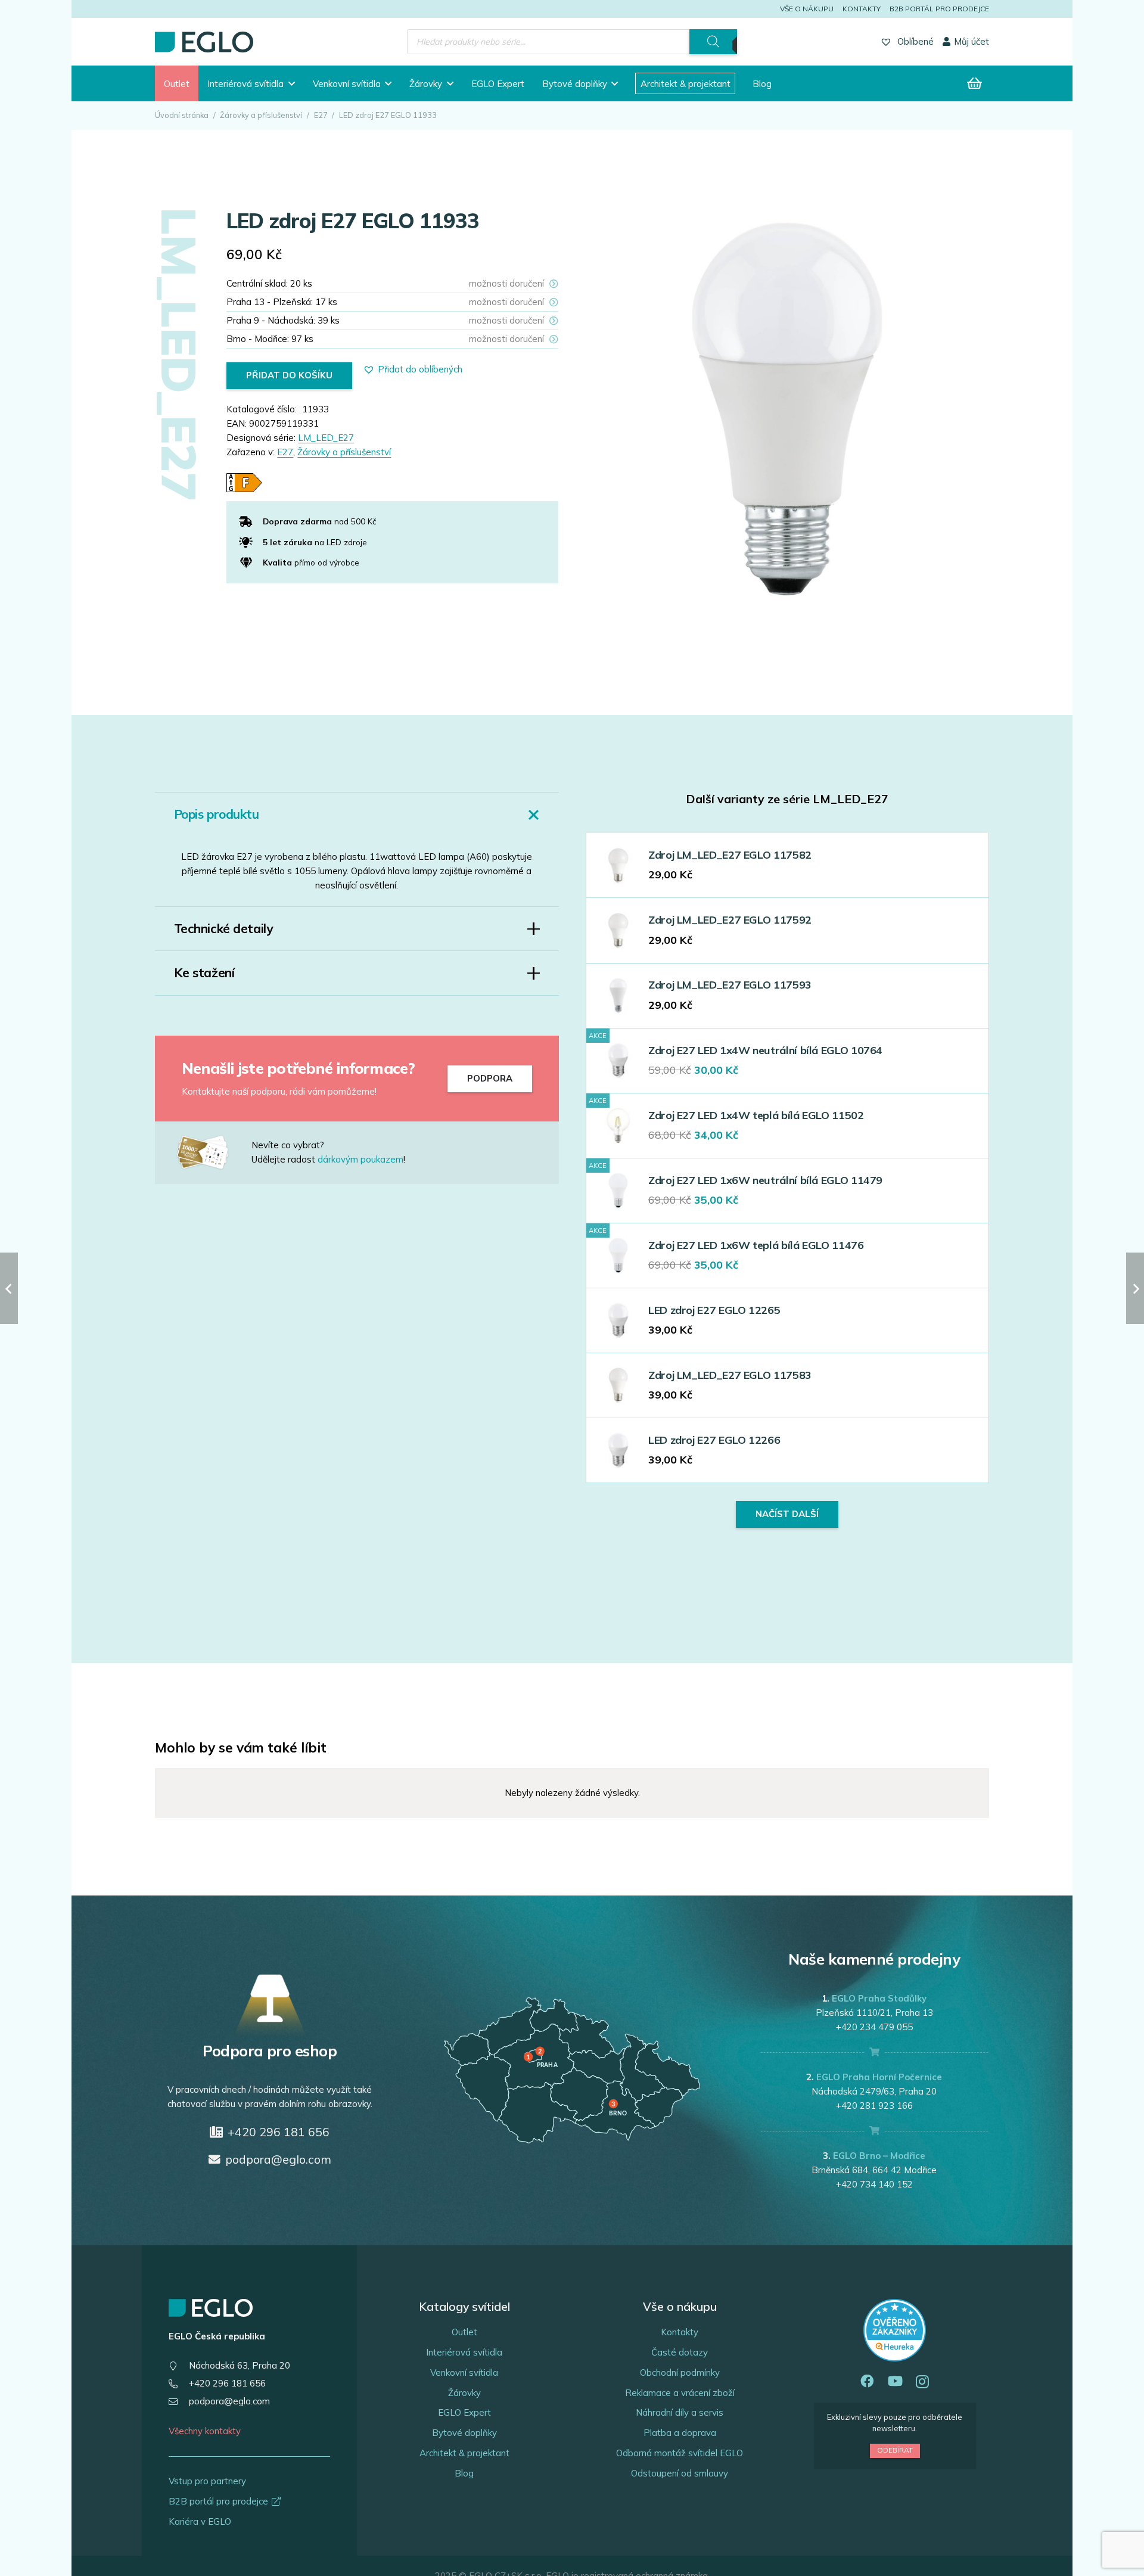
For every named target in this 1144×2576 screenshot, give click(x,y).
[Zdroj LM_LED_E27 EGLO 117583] (618, 1385)
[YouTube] (895, 2381)
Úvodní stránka (182, 115)
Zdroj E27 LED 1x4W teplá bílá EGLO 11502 (756, 1115)
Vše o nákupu (807, 9)
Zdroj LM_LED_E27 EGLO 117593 (730, 985)
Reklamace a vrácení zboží (680, 2393)
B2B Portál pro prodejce (939, 9)
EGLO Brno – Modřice (879, 2156)
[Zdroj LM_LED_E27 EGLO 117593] (618, 995)
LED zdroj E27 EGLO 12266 (714, 1440)
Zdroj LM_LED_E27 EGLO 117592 (730, 920)
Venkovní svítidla (464, 2373)
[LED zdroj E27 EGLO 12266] (618, 1450)
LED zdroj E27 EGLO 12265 (714, 1310)
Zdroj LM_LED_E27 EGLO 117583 (730, 1375)
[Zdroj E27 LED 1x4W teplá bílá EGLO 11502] (618, 1125)
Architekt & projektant (464, 2453)
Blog (464, 2473)
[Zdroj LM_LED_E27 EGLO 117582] (618, 866)
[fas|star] (212, 1152)
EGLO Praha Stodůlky (879, 1998)
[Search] (713, 42)
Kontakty (862, 9)
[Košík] (975, 83)
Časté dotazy (680, 2352)
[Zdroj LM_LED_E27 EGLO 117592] (618, 930)
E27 (321, 115)
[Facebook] (867, 2381)
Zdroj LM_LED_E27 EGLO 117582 (730, 855)
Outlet (464, 2332)
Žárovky (464, 2393)
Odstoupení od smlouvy (680, 2473)
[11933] (787, 409)
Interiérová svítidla (464, 2352)
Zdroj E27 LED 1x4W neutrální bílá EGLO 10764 (765, 1050)
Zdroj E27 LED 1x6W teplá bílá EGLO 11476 (756, 1245)
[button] (292, 83)
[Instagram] (922, 2382)
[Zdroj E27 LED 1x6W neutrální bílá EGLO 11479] (618, 1190)
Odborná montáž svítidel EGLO (680, 2453)
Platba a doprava (680, 2433)
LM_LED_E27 (326, 438)
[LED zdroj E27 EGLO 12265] (618, 1320)
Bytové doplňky (464, 2433)
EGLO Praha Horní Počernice (879, 2077)
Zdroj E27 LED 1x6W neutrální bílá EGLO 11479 (765, 1180)
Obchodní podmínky (680, 2373)
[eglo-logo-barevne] (204, 42)
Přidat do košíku (289, 375)
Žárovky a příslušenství (261, 115)
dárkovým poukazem (360, 1159)
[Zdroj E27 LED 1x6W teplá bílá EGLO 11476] (618, 1255)
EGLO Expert (464, 2412)
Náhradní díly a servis (680, 2412)
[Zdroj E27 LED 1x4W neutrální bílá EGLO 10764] (618, 1060)
